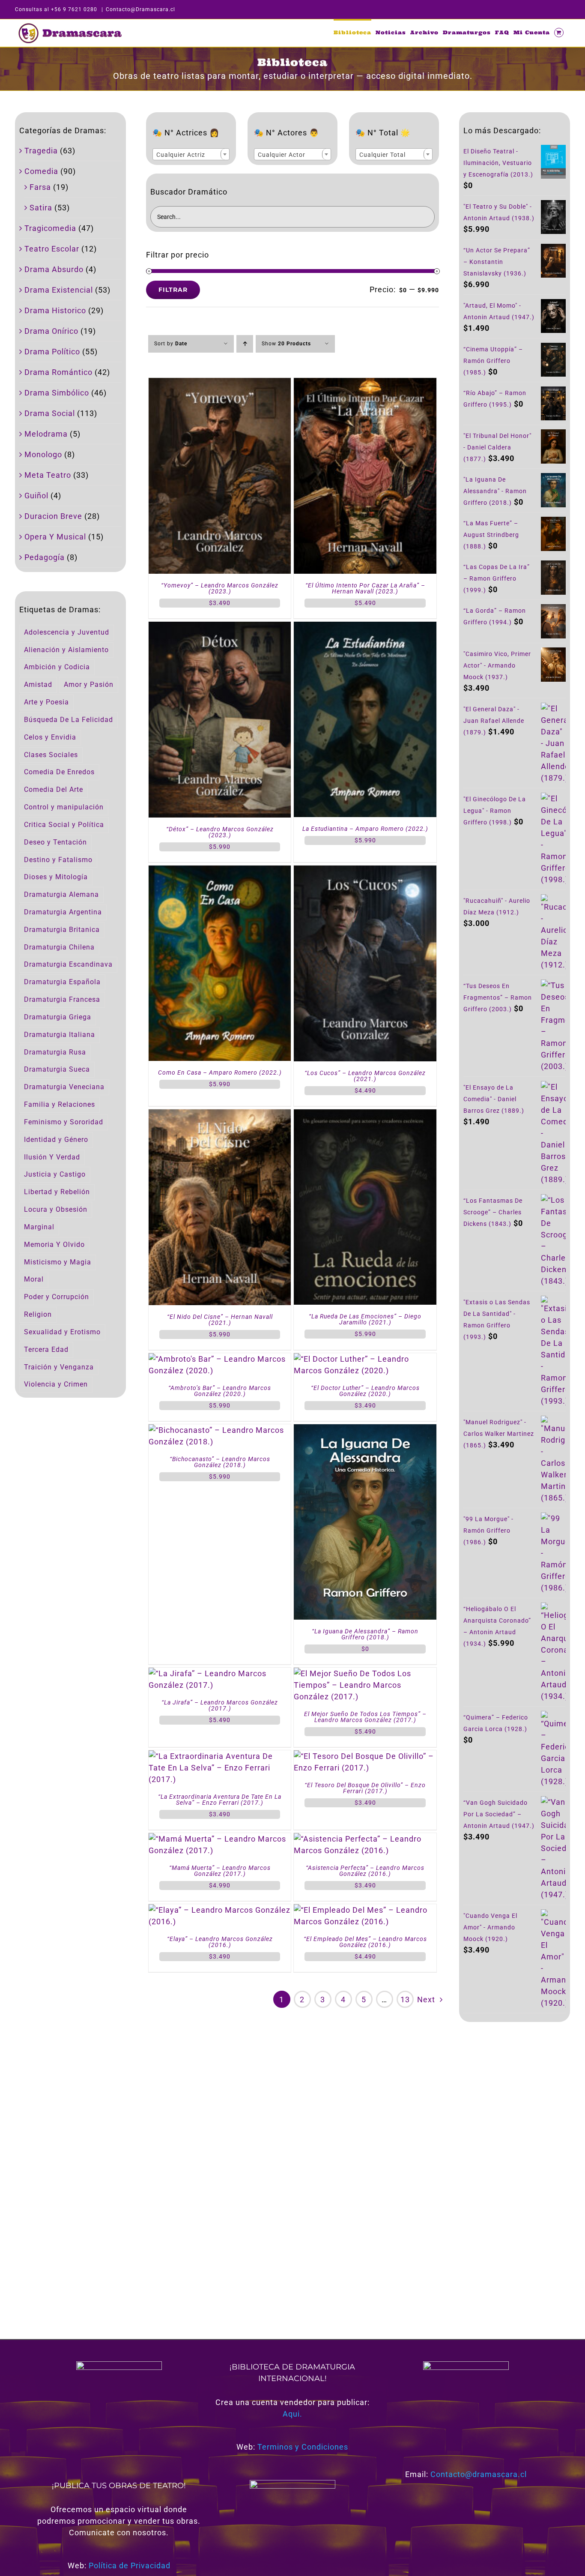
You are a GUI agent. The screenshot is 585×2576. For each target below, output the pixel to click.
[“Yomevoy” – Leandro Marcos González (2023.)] (220, 384)
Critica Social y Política (64, 825)
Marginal (39, 1227)
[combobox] (191, 154)
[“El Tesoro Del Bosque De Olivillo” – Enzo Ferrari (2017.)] (365, 1756)
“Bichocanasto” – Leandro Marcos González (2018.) (220, 1462)
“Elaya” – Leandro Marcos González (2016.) (220, 1942)
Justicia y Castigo (55, 1174)
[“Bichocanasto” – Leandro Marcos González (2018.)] (220, 1430)
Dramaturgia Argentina (63, 912)
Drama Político (52, 352)
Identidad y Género (56, 1140)
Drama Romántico (58, 372)
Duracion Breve (53, 516)
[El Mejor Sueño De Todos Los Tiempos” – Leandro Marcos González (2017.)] (365, 1673)
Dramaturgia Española (62, 982)
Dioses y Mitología (56, 877)
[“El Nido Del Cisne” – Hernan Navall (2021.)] (220, 1115)
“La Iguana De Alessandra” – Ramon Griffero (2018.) (365, 1634)
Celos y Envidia (50, 737)
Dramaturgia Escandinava (68, 964)
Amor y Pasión (89, 684)
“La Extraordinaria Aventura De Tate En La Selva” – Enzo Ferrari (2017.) (220, 1800)
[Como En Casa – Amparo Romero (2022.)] (220, 871)
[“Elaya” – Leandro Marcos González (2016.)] (220, 1910)
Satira (41, 208)
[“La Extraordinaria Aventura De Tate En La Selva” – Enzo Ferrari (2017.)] (220, 1756)
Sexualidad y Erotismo (62, 1332)
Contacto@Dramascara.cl (140, 9)
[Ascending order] (245, 344)
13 (405, 1999)
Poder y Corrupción (57, 1297)
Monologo (43, 454)
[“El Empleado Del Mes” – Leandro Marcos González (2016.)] (365, 1910)
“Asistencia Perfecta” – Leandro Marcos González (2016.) (365, 1871)
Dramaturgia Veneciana (64, 1087)
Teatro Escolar (52, 249)
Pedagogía (45, 557)
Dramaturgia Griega (58, 1017)
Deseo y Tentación (55, 842)
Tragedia (41, 151)
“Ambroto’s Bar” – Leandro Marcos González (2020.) (220, 1391)
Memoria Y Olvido (54, 1245)
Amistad (38, 684)
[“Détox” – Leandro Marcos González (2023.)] (220, 628)
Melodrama (46, 434)
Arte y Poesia (46, 702)
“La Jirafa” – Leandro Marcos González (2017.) (220, 1705)
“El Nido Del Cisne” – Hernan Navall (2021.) (220, 1320)
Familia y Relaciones (60, 1104)
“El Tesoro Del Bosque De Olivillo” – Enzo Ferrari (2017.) (365, 1788)
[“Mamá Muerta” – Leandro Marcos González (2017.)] (220, 1839)
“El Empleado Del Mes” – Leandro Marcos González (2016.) (365, 1942)
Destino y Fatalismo (58, 860)
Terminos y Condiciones (303, 2447)
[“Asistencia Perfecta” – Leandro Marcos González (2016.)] (365, 1839)
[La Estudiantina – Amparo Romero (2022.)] (365, 628)
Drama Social (50, 413)
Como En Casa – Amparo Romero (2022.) (220, 1072)
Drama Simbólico (57, 393)
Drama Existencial (59, 290)
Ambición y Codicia (57, 667)
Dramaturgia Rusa (55, 1052)
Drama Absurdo (54, 269)
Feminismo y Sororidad (64, 1122)
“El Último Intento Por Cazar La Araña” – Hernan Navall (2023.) (365, 588)
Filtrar (173, 290)
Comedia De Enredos (59, 772)
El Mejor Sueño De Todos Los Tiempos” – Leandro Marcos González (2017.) (365, 1717)
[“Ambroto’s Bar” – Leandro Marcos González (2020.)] (220, 1359)
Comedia (41, 171)
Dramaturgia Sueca (57, 1069)
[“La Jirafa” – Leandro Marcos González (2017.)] (220, 1673)
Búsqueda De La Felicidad (69, 720)
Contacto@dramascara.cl (479, 2474)
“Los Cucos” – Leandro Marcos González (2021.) (365, 1076)
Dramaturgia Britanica (62, 930)
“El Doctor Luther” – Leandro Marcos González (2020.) (365, 1391)
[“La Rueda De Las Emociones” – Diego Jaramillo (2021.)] (365, 1115)
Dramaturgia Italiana (60, 1035)
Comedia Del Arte (54, 789)
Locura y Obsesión (56, 1209)
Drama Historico (55, 310)
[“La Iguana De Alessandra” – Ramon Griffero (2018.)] (365, 1430)
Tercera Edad (46, 1349)
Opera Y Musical (55, 537)
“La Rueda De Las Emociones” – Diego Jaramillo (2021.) (365, 1319)
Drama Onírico (51, 331)
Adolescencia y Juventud (67, 632)
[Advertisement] (515, 2170)
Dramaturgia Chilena (59, 947)
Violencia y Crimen (56, 1384)
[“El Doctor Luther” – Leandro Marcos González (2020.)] (365, 1359)
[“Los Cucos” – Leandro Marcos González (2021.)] (365, 871)
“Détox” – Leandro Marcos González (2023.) (220, 832)
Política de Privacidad (130, 2566)
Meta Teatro (48, 475)
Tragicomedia (50, 228)
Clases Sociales (51, 755)
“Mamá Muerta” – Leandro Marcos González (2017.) (220, 1871)
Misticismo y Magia (58, 1262)
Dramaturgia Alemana (61, 894)
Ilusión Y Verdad (52, 1157)
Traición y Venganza (59, 1367)
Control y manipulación (64, 807)
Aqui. (292, 2414)
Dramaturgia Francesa (62, 999)
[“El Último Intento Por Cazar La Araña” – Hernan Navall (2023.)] (365, 384)
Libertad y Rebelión (57, 1192)
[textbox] (191, 155)
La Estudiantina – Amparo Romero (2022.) (365, 829)
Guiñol (36, 496)
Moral (34, 1279)
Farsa (40, 187)
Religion (38, 1314)
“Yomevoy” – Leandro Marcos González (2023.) (220, 588)
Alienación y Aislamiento (66, 650)
